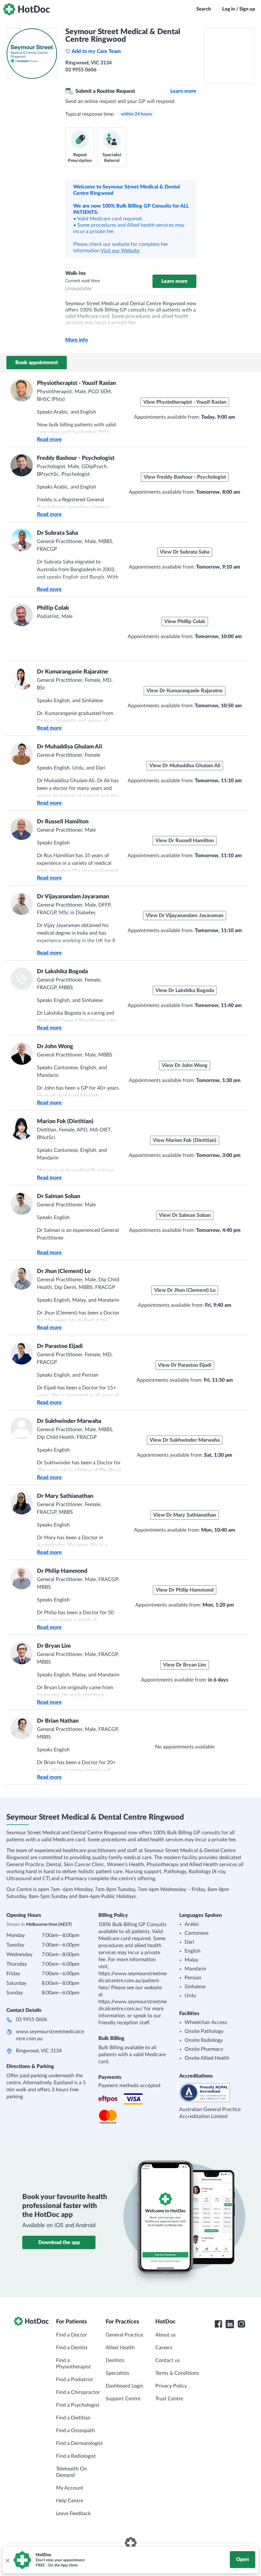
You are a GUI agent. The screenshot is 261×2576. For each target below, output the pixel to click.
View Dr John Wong (185, 1065)
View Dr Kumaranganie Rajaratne (185, 691)
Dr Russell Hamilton (63, 822)
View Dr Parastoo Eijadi (185, 1365)
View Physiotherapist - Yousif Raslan (185, 402)
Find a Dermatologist (79, 2443)
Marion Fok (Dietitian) (65, 1122)
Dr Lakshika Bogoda (62, 972)
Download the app (59, 2242)
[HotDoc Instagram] (241, 2324)
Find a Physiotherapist (74, 2364)
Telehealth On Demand (71, 2472)
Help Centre (70, 2501)
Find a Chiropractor (78, 2392)
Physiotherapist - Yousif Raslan (76, 383)
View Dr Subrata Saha (185, 552)
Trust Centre (169, 2399)
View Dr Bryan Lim (185, 1665)
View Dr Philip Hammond (185, 1590)
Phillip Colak (53, 608)
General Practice (124, 2335)
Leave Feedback (73, 2513)
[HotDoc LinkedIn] (230, 2324)
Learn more (183, 91)
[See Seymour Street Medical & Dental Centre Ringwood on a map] (229, 56)
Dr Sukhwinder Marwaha (69, 1421)
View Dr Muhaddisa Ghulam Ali (185, 766)
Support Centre (123, 2399)
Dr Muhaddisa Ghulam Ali (70, 747)
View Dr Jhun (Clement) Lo (185, 1290)
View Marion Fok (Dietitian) (185, 1140)
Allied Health (120, 2348)
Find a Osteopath (75, 2431)
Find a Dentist (72, 2348)
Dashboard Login (124, 2386)
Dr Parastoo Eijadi (60, 1346)
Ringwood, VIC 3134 (39, 2051)
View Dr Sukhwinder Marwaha (185, 1440)
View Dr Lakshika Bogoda (185, 990)
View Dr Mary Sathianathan (185, 1515)
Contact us (168, 2360)
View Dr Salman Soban (185, 1215)
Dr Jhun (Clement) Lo (64, 1271)
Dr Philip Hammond (62, 1571)
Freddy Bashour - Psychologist (76, 458)
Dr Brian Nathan (58, 1721)
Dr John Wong (55, 1047)
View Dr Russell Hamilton (185, 841)
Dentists (115, 2360)
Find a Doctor (71, 2335)
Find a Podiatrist (74, 2380)
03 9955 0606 (32, 2020)
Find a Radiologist (76, 2456)
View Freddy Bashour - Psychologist (185, 477)
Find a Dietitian (73, 2418)
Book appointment (37, 363)
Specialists (117, 2373)
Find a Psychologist (78, 2405)
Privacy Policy (171, 2386)
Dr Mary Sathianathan (65, 1496)
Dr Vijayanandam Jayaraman (73, 897)
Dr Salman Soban (59, 1196)
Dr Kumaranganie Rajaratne (73, 672)
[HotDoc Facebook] (218, 2324)
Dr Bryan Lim (54, 1646)
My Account (70, 2488)
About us (166, 2335)
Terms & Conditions (177, 2373)
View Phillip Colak (185, 622)
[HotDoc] (26, 9)
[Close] (7, 2560)
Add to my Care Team (96, 51)
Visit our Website (120, 251)
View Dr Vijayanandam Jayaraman (185, 916)
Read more (49, 439)
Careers (164, 2348)
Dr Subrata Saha (57, 533)
